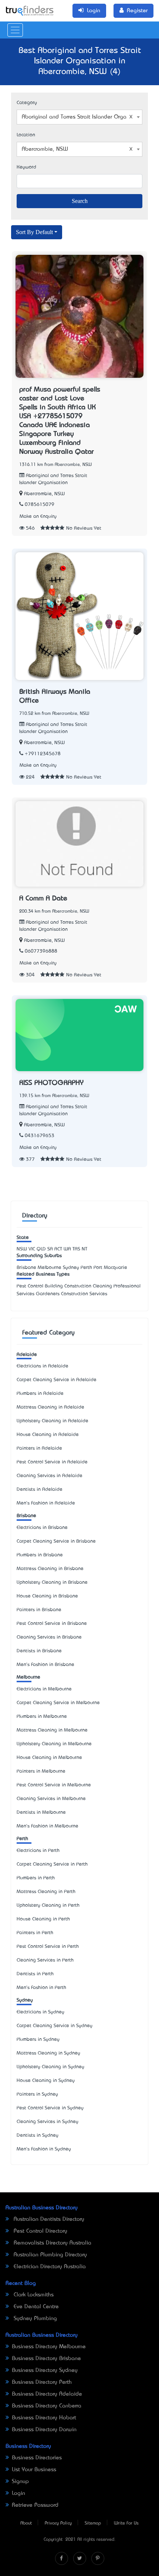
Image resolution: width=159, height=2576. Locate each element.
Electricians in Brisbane (42, 1528)
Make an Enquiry (38, 516)
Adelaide (27, 1355)
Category (27, 103)
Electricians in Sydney (40, 2012)
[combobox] (79, 117)
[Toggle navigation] (15, 30)
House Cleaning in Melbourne (49, 1758)
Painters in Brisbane (39, 1610)
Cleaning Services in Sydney (48, 2122)
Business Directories (37, 2458)
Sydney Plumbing (34, 2319)
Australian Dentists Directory (48, 2219)
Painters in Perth (35, 1933)
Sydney (25, 2000)
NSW (22, 1249)
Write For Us (126, 2523)
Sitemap (93, 2523)
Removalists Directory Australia (52, 2243)
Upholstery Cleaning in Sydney (50, 2067)
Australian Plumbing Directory (49, 2255)
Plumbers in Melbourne (42, 1717)
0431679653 (40, 1136)
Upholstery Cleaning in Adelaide (53, 1421)
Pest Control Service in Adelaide (52, 1462)
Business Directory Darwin (44, 2430)
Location (26, 135)
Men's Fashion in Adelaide (46, 1503)
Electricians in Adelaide (43, 1366)
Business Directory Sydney (45, 2370)
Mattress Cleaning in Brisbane (50, 1569)
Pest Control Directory (40, 2231)
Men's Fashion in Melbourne (48, 1826)
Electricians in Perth (38, 1851)
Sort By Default (34, 232)
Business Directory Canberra (47, 2406)
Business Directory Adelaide (47, 2394)
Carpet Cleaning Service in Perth (52, 1864)
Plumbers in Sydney (38, 2040)
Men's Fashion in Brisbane (45, 1665)
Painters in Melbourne (41, 1771)
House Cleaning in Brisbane (47, 1596)
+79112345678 (43, 754)
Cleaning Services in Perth (45, 1960)
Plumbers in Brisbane (40, 1555)
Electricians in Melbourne (44, 1689)
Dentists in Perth (35, 1974)
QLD (41, 1249)
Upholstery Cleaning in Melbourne (54, 1744)
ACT (58, 1249)
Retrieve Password (35, 2505)
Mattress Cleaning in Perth (46, 1892)
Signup (20, 2482)
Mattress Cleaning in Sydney (48, 2053)
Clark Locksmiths (33, 2295)
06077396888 (41, 951)
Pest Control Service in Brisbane (52, 1624)
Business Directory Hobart (44, 2418)
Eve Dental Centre (35, 2307)
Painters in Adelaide (39, 1448)
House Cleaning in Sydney (46, 2081)
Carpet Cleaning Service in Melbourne (58, 1703)
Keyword (26, 167)
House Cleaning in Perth (43, 1919)
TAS (76, 1249)
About (26, 2523)
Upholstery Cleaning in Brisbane (52, 1582)
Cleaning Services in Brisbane (49, 1637)
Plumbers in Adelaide (40, 1394)
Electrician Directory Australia (49, 2267)
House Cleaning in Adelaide (48, 1435)
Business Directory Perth (42, 2382)
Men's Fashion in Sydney (44, 2149)
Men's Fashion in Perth (41, 1988)
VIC (32, 1249)
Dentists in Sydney (38, 2135)
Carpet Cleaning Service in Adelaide (57, 1380)
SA (50, 1249)
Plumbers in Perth (36, 1878)
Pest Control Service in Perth (48, 1947)
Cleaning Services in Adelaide (50, 1476)
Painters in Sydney (37, 2094)
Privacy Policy (58, 2523)
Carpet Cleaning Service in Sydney (55, 2026)
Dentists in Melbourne (41, 1812)
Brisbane (26, 1516)
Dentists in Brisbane (39, 1651)
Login (18, 2493)
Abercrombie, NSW (44, 494)
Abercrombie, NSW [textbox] (45, 149)
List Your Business (34, 2470)
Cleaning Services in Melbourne (51, 1799)
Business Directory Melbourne (49, 2347)
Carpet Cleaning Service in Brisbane (56, 1541)
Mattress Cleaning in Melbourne (52, 1730)
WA (67, 1249)
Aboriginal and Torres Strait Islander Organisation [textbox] (81, 117)
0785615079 (40, 505)
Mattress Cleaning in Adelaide (50, 1407)
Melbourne (28, 1677)
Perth (22, 1839)
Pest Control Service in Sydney (50, 2108)
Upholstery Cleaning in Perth (48, 1905)
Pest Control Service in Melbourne (54, 1785)
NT (84, 1249)
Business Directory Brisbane (46, 2359)
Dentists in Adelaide (40, 1489)
